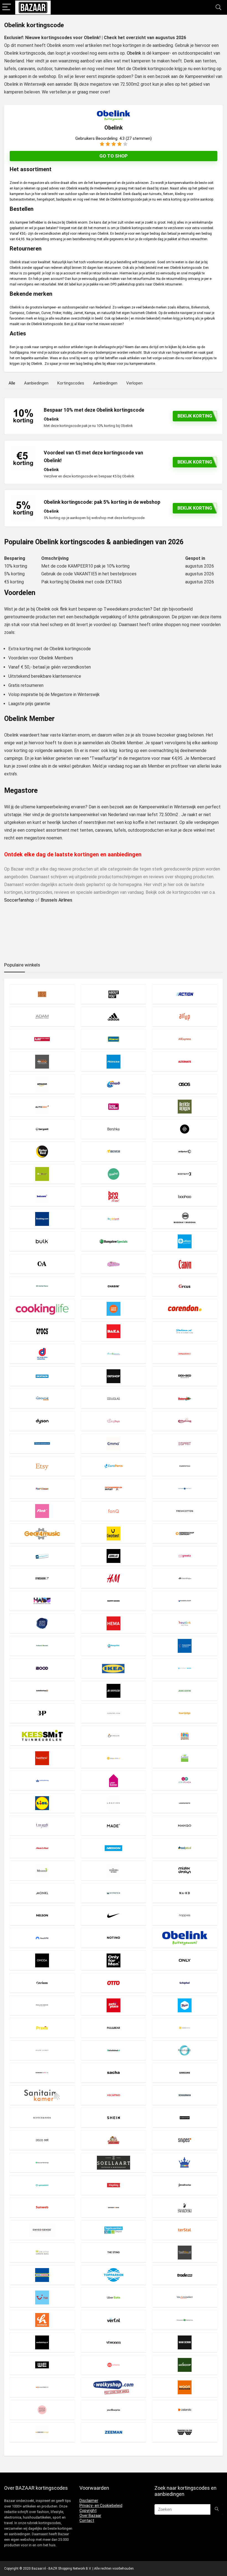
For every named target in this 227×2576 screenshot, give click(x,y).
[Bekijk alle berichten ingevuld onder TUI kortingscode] (42, 2297)
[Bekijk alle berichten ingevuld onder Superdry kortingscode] (114, 2207)
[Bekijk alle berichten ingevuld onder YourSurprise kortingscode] (114, 2410)
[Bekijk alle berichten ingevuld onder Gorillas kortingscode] (114, 1556)
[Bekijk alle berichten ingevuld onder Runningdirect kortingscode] (42, 2073)
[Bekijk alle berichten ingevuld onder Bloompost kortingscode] (114, 1174)
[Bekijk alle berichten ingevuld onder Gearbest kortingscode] (114, 1533)
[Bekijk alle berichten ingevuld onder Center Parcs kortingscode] (42, 1286)
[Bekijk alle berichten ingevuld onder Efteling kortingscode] (185, 1421)
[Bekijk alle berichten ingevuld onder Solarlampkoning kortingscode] (185, 2163)
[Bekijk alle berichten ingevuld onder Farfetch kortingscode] (185, 1466)
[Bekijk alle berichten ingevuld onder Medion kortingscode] (114, 1848)
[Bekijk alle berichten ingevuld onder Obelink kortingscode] (185, 1938)
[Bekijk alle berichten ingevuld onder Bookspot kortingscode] (114, 1219)
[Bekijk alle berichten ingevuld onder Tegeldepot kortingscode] (114, 2230)
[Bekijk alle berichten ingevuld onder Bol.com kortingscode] (42, 1196)
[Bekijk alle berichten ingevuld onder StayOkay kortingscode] (114, 2185)
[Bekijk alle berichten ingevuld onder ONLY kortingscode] (185, 1960)
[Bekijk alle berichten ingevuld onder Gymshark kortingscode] (42, 1578)
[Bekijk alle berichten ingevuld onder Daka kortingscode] (114, 1331)
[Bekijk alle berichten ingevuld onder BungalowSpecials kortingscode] (114, 1241)
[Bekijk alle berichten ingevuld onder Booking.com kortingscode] (42, 1219)
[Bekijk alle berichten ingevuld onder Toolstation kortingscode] (42, 2275)
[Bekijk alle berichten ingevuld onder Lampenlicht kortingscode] (114, 1758)
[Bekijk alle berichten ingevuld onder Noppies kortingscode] (185, 1915)
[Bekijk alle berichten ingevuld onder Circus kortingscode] (185, 1286)
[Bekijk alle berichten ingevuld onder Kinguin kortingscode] (114, 1736)
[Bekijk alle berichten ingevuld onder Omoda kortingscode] (42, 1960)
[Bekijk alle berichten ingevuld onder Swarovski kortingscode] (185, 2207)
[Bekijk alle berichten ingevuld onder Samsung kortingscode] (185, 2073)
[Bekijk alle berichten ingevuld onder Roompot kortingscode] (185, 2050)
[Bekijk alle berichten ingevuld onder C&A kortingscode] (42, 1264)
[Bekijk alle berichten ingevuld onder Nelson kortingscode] (42, 1915)
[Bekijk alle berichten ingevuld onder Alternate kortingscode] (185, 1061)
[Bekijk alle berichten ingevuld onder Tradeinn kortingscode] (185, 2275)
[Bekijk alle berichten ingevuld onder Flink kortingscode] (42, 1511)
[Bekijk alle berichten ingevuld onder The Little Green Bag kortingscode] (42, 2252)
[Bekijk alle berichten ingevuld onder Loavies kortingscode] (114, 1803)
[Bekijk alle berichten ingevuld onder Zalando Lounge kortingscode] (42, 2432)
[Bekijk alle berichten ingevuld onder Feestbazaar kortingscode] (42, 1488)
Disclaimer (89, 2501)
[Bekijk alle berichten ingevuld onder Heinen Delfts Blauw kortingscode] (42, 1623)
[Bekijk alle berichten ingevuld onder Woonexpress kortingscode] (185, 2387)
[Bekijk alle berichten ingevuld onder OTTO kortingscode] (114, 1983)
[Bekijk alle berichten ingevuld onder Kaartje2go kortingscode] (185, 1713)
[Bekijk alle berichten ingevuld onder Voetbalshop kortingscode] (42, 2342)
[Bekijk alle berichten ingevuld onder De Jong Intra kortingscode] (42, 1354)
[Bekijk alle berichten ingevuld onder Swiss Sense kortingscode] (42, 2230)
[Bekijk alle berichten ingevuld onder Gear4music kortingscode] (42, 1533)
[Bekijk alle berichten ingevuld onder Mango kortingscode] (185, 1825)
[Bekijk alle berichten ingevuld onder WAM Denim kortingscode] (185, 2342)
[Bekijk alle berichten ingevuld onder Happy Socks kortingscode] (114, 1601)
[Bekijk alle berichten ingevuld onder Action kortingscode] (185, 994)
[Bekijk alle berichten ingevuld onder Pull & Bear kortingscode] (114, 2028)
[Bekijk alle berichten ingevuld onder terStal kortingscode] (185, 2230)
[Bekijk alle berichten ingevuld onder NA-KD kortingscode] (185, 1893)
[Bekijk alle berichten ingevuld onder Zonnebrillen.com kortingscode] (185, 2432)
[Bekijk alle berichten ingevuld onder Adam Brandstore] (42, 1017)
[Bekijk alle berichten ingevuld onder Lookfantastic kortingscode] (185, 1803)
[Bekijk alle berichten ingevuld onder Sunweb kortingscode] (42, 2207)
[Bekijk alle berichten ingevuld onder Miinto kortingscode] (114, 1870)
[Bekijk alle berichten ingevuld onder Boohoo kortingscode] (185, 1196)
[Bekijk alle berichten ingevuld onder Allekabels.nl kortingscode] (42, 1061)
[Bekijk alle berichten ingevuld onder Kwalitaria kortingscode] (42, 1758)
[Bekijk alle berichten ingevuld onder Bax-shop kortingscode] (114, 1106)
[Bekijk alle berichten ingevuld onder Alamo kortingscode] (114, 1039)
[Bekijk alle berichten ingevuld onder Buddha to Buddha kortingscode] (185, 1219)
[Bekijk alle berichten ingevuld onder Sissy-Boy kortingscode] (42, 2140)
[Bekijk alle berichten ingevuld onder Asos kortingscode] (185, 1084)
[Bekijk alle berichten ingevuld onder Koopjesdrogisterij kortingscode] (185, 1736)
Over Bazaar (90, 2516)
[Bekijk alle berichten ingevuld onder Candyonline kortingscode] (114, 1264)
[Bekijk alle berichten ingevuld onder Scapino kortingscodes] (114, 2095)
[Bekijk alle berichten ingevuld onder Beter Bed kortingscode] (42, 1151)
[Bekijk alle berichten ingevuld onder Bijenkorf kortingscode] (185, 1151)
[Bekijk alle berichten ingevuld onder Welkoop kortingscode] (185, 2365)
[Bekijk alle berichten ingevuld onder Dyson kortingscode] (42, 1421)
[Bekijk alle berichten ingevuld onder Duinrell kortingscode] (185, 1399)
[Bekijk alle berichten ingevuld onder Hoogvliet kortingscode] (114, 1646)
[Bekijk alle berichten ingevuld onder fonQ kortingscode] (114, 1511)
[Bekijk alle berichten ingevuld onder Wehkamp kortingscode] (114, 2365)
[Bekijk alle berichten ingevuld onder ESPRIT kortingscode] (185, 1443)
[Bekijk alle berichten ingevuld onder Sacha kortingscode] (114, 2073)
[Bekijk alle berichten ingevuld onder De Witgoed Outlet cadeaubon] (185, 1354)
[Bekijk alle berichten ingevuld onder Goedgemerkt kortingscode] (42, 1556)
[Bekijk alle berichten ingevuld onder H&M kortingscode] (114, 1578)
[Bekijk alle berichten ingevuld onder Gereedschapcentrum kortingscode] (185, 1533)
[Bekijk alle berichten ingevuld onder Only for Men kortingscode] (114, 1960)
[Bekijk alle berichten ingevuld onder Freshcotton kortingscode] (185, 1511)
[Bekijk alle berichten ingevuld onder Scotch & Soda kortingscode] (42, 2118)
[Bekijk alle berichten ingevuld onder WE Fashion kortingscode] (42, 2365)
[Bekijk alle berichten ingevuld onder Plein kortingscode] (185, 2005)
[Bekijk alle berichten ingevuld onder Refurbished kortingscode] (114, 2050)
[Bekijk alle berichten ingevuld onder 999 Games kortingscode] (42, 994)
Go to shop (114, 156)
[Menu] (7, 7)
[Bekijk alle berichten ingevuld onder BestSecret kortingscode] (185, 1129)
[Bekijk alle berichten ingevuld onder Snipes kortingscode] (185, 2140)
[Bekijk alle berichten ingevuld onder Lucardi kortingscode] (42, 1825)
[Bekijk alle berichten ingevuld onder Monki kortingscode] (42, 1893)
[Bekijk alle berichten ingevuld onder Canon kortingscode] (185, 1264)
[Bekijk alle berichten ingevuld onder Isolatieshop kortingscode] (42, 1691)
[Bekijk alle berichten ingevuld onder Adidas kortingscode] (114, 1017)
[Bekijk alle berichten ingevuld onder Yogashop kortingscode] (42, 2410)
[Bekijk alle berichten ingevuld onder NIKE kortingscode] (114, 1915)
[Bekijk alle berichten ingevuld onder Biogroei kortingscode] (42, 1174)
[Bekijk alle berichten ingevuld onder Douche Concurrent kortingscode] (42, 1399)
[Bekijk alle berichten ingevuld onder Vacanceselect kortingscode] (185, 2297)
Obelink (134, 53)
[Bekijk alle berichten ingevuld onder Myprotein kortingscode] (114, 1893)
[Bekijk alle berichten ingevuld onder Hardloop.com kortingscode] (185, 1601)
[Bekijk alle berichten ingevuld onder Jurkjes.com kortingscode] (114, 1713)
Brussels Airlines (56, 900)
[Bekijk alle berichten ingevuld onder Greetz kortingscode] (185, 1556)
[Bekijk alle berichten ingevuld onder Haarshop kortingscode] (185, 1578)
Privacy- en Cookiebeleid (101, 2506)
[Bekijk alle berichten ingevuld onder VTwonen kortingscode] (114, 2342)
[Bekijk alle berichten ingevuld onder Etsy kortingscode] (42, 1466)
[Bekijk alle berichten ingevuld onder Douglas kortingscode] (114, 1399)
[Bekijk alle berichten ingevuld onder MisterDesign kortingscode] (185, 1870)
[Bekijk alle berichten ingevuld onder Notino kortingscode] (114, 1938)
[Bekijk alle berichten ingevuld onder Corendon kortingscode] (185, 1309)
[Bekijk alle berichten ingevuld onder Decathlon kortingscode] (42, 1376)
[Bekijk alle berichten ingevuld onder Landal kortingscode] (185, 1758)
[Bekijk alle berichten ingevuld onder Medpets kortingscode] (185, 1848)
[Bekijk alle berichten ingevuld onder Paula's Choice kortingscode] (42, 2005)
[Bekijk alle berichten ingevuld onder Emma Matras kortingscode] (114, 1443)
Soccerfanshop (19, 900)
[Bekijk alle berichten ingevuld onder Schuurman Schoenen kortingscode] (185, 2095)
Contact (87, 2521)
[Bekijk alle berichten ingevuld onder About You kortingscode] (114, 994)
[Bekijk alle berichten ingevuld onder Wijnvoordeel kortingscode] (42, 2387)
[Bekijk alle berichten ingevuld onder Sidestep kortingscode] (185, 2118)
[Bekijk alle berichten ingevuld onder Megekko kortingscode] (42, 1870)
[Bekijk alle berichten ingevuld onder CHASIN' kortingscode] (114, 1286)
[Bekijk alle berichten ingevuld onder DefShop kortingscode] (114, 1376)
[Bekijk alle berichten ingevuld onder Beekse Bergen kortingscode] (185, 1106)
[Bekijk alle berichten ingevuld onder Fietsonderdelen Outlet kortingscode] (114, 1488)
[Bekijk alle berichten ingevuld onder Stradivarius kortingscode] (185, 2185)
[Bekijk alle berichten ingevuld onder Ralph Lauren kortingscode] (42, 2050)
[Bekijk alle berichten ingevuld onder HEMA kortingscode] (114, 1623)
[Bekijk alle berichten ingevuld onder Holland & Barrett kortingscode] (42, 1646)
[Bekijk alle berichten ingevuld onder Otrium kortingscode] (42, 1983)
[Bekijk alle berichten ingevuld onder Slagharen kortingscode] (114, 2140)
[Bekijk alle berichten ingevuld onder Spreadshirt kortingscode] (42, 2185)
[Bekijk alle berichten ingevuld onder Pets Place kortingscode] (114, 2005)
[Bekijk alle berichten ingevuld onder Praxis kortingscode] (42, 2028)
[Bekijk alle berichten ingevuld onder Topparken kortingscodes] (114, 2275)
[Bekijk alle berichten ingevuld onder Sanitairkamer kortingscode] (42, 2095)
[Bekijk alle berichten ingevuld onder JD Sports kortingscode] (114, 1691)
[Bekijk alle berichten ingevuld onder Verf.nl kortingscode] (114, 2320)
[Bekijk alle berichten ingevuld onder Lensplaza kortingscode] (185, 1781)
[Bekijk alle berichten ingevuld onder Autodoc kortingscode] (42, 1106)
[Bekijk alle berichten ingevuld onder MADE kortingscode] (114, 1825)
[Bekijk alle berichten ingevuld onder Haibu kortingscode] (42, 1601)
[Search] (218, 7)
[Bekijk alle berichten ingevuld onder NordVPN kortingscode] (42, 1938)
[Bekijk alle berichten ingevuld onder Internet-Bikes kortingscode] (185, 1668)
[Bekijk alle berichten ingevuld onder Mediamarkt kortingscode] (42, 1848)
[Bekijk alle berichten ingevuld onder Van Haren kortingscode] (42, 2320)
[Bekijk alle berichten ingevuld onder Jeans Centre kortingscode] (185, 1691)
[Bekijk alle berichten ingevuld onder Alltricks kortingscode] (114, 1061)
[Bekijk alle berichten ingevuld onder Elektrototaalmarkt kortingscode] (42, 1443)
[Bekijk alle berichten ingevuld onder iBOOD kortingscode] (42, 1668)
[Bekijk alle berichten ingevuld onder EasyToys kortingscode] (114, 1421)
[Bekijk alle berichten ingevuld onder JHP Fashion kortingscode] (42, 1713)
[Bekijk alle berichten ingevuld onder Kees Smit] (42, 1736)
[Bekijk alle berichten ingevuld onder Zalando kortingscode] (185, 2410)
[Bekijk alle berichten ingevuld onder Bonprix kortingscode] (114, 1196)
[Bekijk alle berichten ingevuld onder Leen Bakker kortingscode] (114, 1781)
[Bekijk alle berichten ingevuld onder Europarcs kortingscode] (114, 1466)
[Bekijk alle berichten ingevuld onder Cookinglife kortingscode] (42, 1309)
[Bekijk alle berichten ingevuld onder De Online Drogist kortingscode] (114, 1354)
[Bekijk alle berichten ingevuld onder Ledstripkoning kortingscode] (42, 1781)
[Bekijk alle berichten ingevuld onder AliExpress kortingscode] (185, 1039)
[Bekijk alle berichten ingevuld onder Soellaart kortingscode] (114, 2163)
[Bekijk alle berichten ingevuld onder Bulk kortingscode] (42, 1241)
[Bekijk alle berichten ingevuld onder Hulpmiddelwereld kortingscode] (185, 1646)
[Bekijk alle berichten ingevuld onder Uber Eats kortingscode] (114, 2297)
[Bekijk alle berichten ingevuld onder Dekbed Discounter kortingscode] (185, 1376)
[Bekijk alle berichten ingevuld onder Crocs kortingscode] (42, 1331)
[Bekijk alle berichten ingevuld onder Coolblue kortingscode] (114, 1309)
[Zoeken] (217, 2509)
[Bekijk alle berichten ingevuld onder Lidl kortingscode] (42, 1803)
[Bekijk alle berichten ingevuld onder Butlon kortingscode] (185, 1241)
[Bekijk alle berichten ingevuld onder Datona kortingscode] (185, 1331)
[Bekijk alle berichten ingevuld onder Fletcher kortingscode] (185, 1488)
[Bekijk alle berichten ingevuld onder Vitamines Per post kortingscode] (185, 2320)
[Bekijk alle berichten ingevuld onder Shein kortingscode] (114, 2118)
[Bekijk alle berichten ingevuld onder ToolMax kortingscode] (185, 2252)
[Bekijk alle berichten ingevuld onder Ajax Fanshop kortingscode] (42, 1039)
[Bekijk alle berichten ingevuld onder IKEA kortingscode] (114, 1668)
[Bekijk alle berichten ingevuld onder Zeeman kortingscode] (114, 2432)
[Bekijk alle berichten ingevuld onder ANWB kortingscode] (114, 1084)
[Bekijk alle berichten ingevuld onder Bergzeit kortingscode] (42, 1129)
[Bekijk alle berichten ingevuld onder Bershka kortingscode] (114, 1129)
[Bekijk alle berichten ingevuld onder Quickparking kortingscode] (185, 2028)
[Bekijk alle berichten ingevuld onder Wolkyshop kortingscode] (114, 2387)
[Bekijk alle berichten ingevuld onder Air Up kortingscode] (185, 1017)
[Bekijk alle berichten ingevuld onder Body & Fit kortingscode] (185, 1174)
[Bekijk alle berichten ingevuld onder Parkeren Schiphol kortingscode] (185, 1983)
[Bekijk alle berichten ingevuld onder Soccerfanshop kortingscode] (42, 2163)
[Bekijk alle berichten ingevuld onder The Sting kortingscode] (114, 2252)
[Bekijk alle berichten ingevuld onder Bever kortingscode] (114, 1151)
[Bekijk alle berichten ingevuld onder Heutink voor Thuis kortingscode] (185, 1623)
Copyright (88, 2511)
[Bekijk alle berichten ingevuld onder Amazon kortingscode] (42, 1084)
